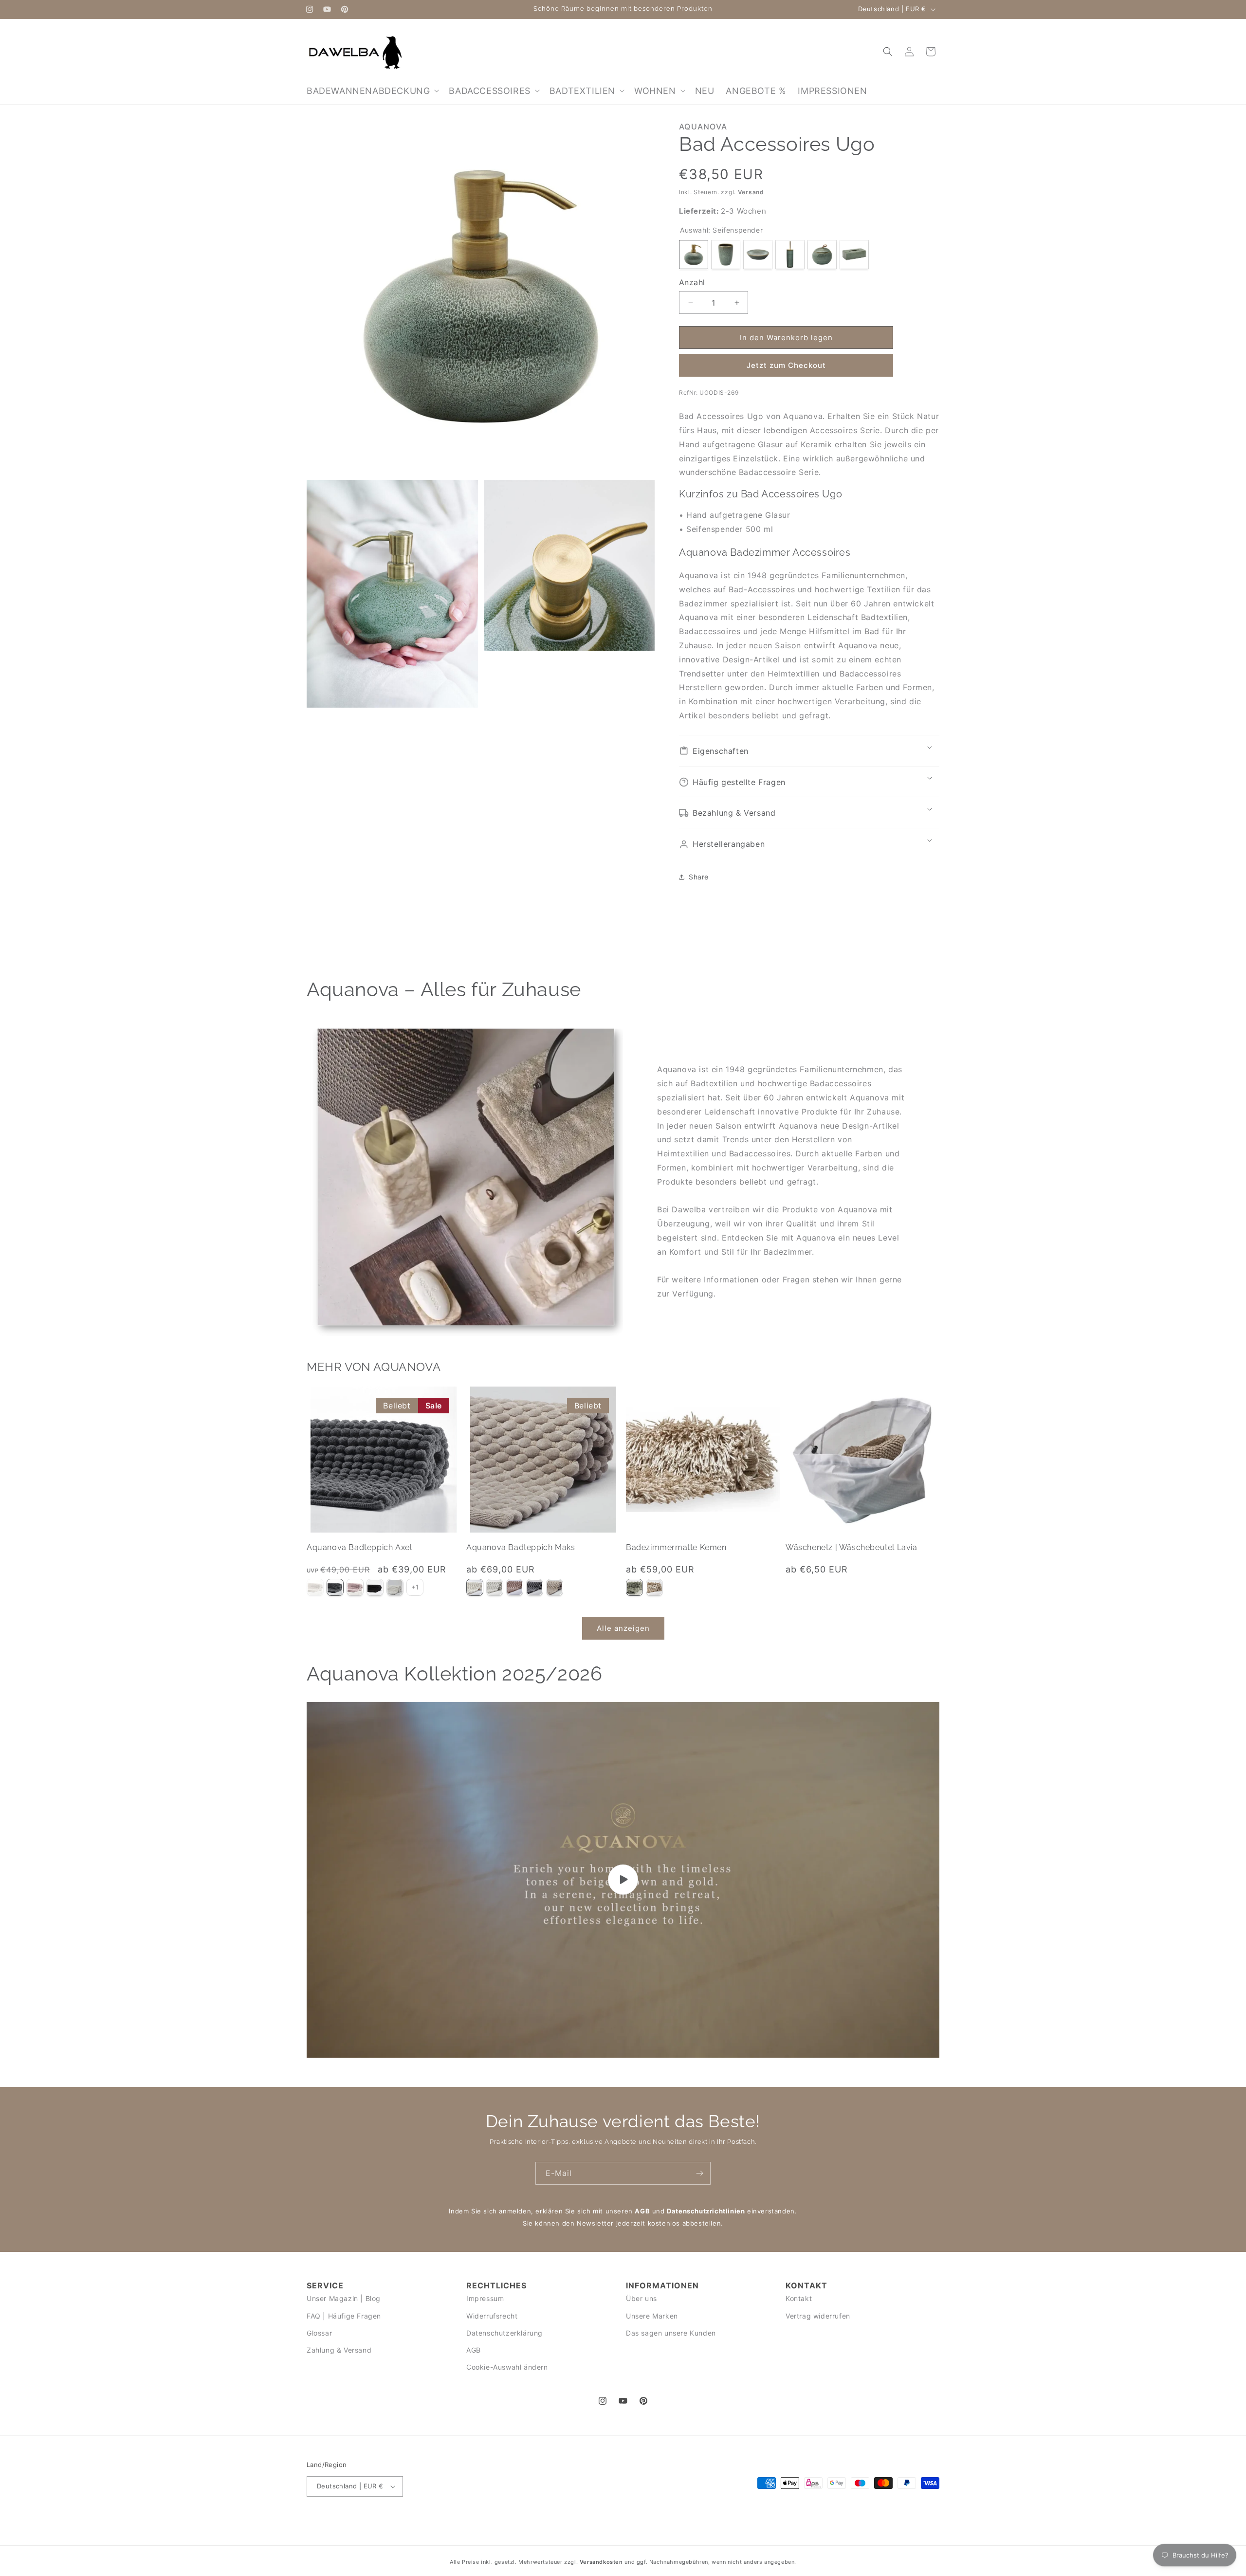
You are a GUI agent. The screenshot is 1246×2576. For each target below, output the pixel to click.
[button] (372, 91)
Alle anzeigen (623, 1628)
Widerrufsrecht (492, 2316)
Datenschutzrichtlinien (706, 2211)
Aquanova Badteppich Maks (521, 1547)
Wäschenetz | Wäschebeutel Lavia (852, 1547)
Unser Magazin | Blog (344, 2299)
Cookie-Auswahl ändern (507, 2367)
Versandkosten (601, 2562)
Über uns (641, 2299)
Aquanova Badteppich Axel (359, 1547)
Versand (751, 192)
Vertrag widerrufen (818, 2316)
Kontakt (799, 2299)
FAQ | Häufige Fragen (344, 2316)
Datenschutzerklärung (504, 2333)
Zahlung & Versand (339, 2350)
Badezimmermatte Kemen (676, 1547)
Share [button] (699, 877)
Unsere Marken (652, 2316)
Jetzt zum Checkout (786, 365)
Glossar (319, 2333)
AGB (642, 2211)
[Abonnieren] (699, 2173)
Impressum (485, 2299)
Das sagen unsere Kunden (671, 2333)
